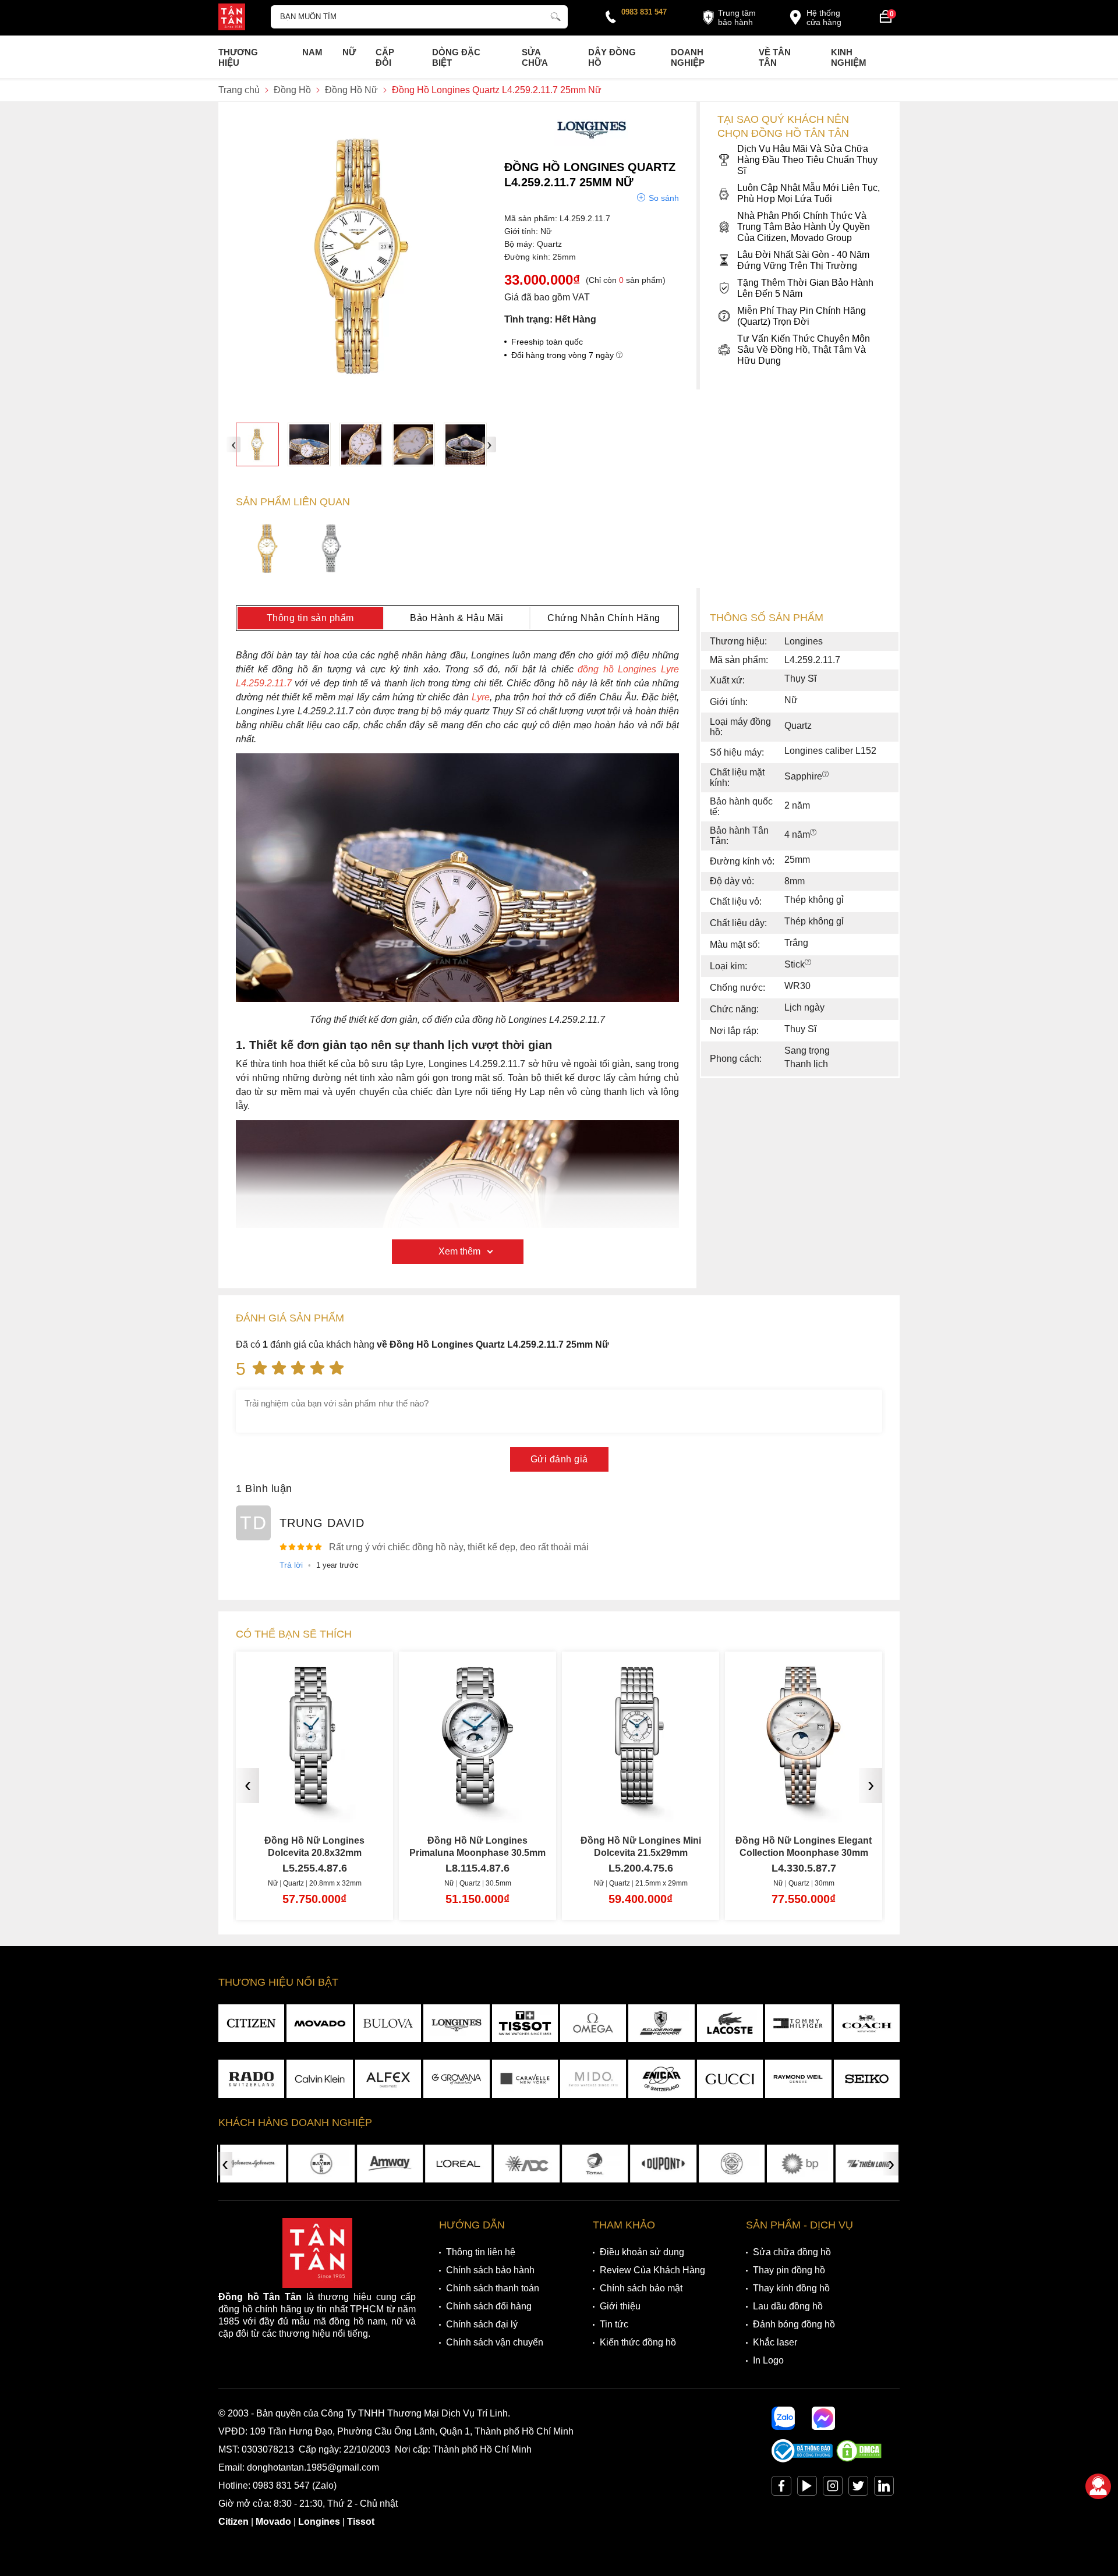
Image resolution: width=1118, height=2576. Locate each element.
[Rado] (251, 2079)
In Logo (768, 2360)
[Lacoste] (730, 2024)
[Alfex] (388, 2079)
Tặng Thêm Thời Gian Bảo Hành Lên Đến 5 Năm (805, 288)
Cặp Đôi (385, 57)
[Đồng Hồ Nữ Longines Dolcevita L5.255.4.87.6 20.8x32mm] (314, 1800)
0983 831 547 (644, 12)
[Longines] (592, 142)
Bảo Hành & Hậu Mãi (457, 618)
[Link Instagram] (833, 2488)
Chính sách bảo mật (641, 2288)
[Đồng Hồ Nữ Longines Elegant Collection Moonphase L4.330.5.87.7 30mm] (804, 1800)
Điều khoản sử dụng (642, 2252)
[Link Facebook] (781, 2488)
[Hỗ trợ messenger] (823, 2418)
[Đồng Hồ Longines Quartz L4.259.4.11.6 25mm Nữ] (331, 550)
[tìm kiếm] (556, 15)
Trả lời (291, 1565)
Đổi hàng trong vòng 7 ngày (564, 355)
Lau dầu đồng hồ (788, 2306)
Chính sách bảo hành (490, 2270)
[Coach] (867, 2024)
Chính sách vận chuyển (495, 2342)
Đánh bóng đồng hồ (794, 2324)
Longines (319, 2522)
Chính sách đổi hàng (489, 2306)
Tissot (361, 2522)
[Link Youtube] (807, 2488)
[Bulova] (388, 2024)
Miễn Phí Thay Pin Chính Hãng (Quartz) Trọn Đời (802, 316)
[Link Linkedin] (884, 2488)
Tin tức (614, 2324)
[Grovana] (456, 2079)
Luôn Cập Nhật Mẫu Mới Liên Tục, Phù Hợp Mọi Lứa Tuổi (809, 193)
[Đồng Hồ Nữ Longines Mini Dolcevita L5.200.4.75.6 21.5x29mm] (641, 1800)
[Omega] (593, 2024)
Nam (312, 52)
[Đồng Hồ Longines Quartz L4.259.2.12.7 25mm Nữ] (268, 550)
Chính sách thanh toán (493, 2288)
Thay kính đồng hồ (791, 2288)
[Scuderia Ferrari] (661, 2024)
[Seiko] (867, 2079)
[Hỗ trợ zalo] (783, 2418)
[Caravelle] (525, 2079)
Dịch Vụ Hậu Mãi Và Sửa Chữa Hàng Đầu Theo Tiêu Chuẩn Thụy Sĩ (807, 160)
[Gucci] (730, 2079)
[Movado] (319, 2024)
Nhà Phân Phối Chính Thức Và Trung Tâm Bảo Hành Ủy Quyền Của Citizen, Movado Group (804, 227)
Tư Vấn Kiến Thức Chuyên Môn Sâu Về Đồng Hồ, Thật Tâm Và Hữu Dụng (804, 350)
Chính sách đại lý (482, 2324)
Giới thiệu (620, 2306)
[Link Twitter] (858, 2488)
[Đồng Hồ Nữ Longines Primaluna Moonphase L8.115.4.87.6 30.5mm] (477, 1800)
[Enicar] (661, 2079)
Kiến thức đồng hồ (638, 2342)
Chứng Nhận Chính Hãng (604, 618)
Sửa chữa (535, 57)
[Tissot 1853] (525, 2024)
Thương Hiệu (238, 57)
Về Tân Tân (775, 57)
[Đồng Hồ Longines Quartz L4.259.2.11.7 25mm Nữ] (257, 444)
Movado (273, 2522)
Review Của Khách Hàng (652, 2270)
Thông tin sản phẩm (310, 618)
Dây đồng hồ (612, 57)
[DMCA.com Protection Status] (859, 2459)
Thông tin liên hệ (481, 2252)
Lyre (481, 697)
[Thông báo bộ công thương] (802, 2459)
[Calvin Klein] (319, 2079)
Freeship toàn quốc (547, 342)
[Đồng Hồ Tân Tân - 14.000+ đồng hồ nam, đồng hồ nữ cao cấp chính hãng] (232, 18)
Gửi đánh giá (559, 1459)
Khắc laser (775, 2342)
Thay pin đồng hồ (789, 2270)
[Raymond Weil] (798, 2079)
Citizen (233, 2522)
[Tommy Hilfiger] (798, 2024)
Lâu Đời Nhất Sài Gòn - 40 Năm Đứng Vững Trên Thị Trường (803, 260)
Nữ (349, 52)
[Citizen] (251, 2024)
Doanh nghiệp (688, 57)
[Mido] (593, 2079)
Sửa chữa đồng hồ (792, 2252)
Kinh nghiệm (849, 57)
